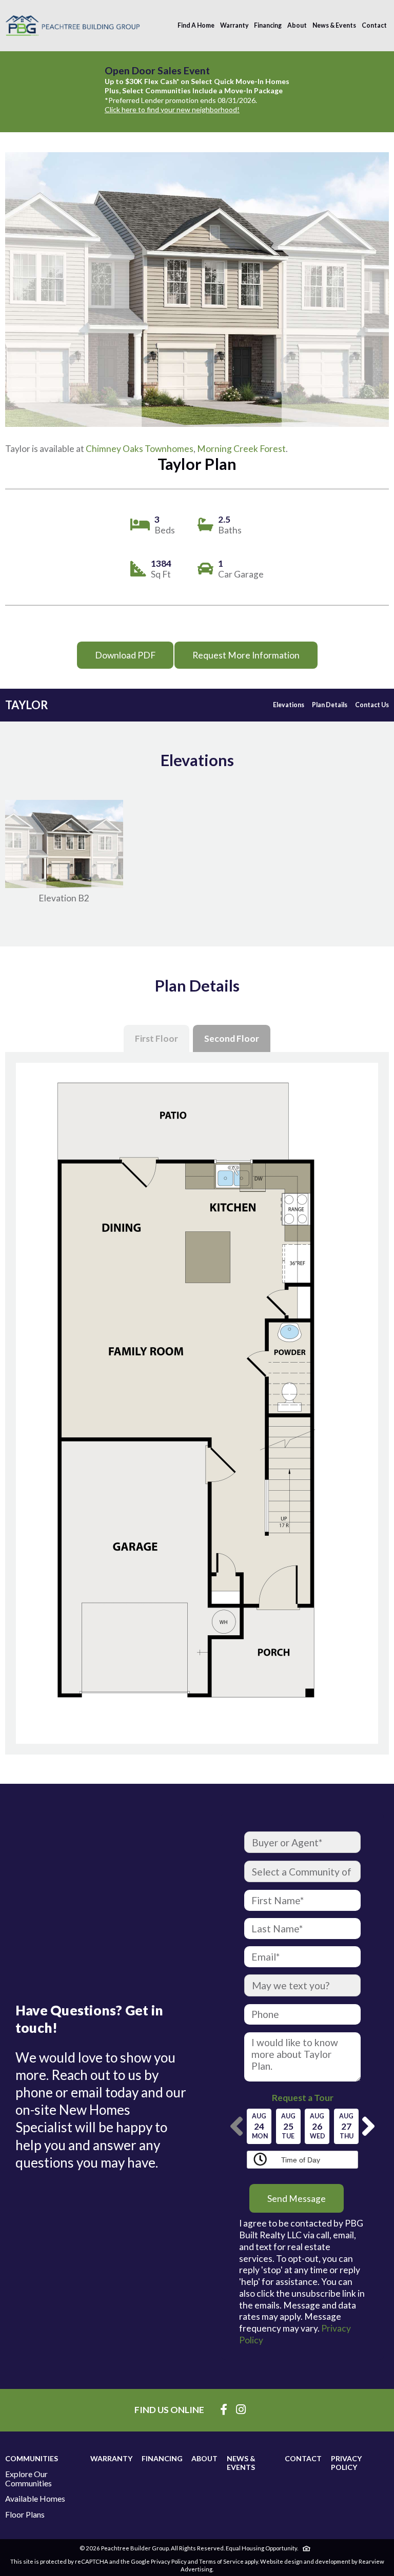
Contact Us (372, 705)
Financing (268, 25)
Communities (32, 2458)
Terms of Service (221, 2561)
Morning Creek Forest (241, 449)
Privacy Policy (346, 2463)
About (297, 25)
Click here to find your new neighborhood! (172, 109)
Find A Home (196, 25)
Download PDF (125, 655)
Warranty (234, 25)
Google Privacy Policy (159, 2561)
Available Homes (35, 2499)
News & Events (334, 25)
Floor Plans (25, 2515)
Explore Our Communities (28, 2478)
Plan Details (330, 705)
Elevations (289, 705)
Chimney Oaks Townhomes (140, 449)
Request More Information (246, 655)
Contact (374, 25)
